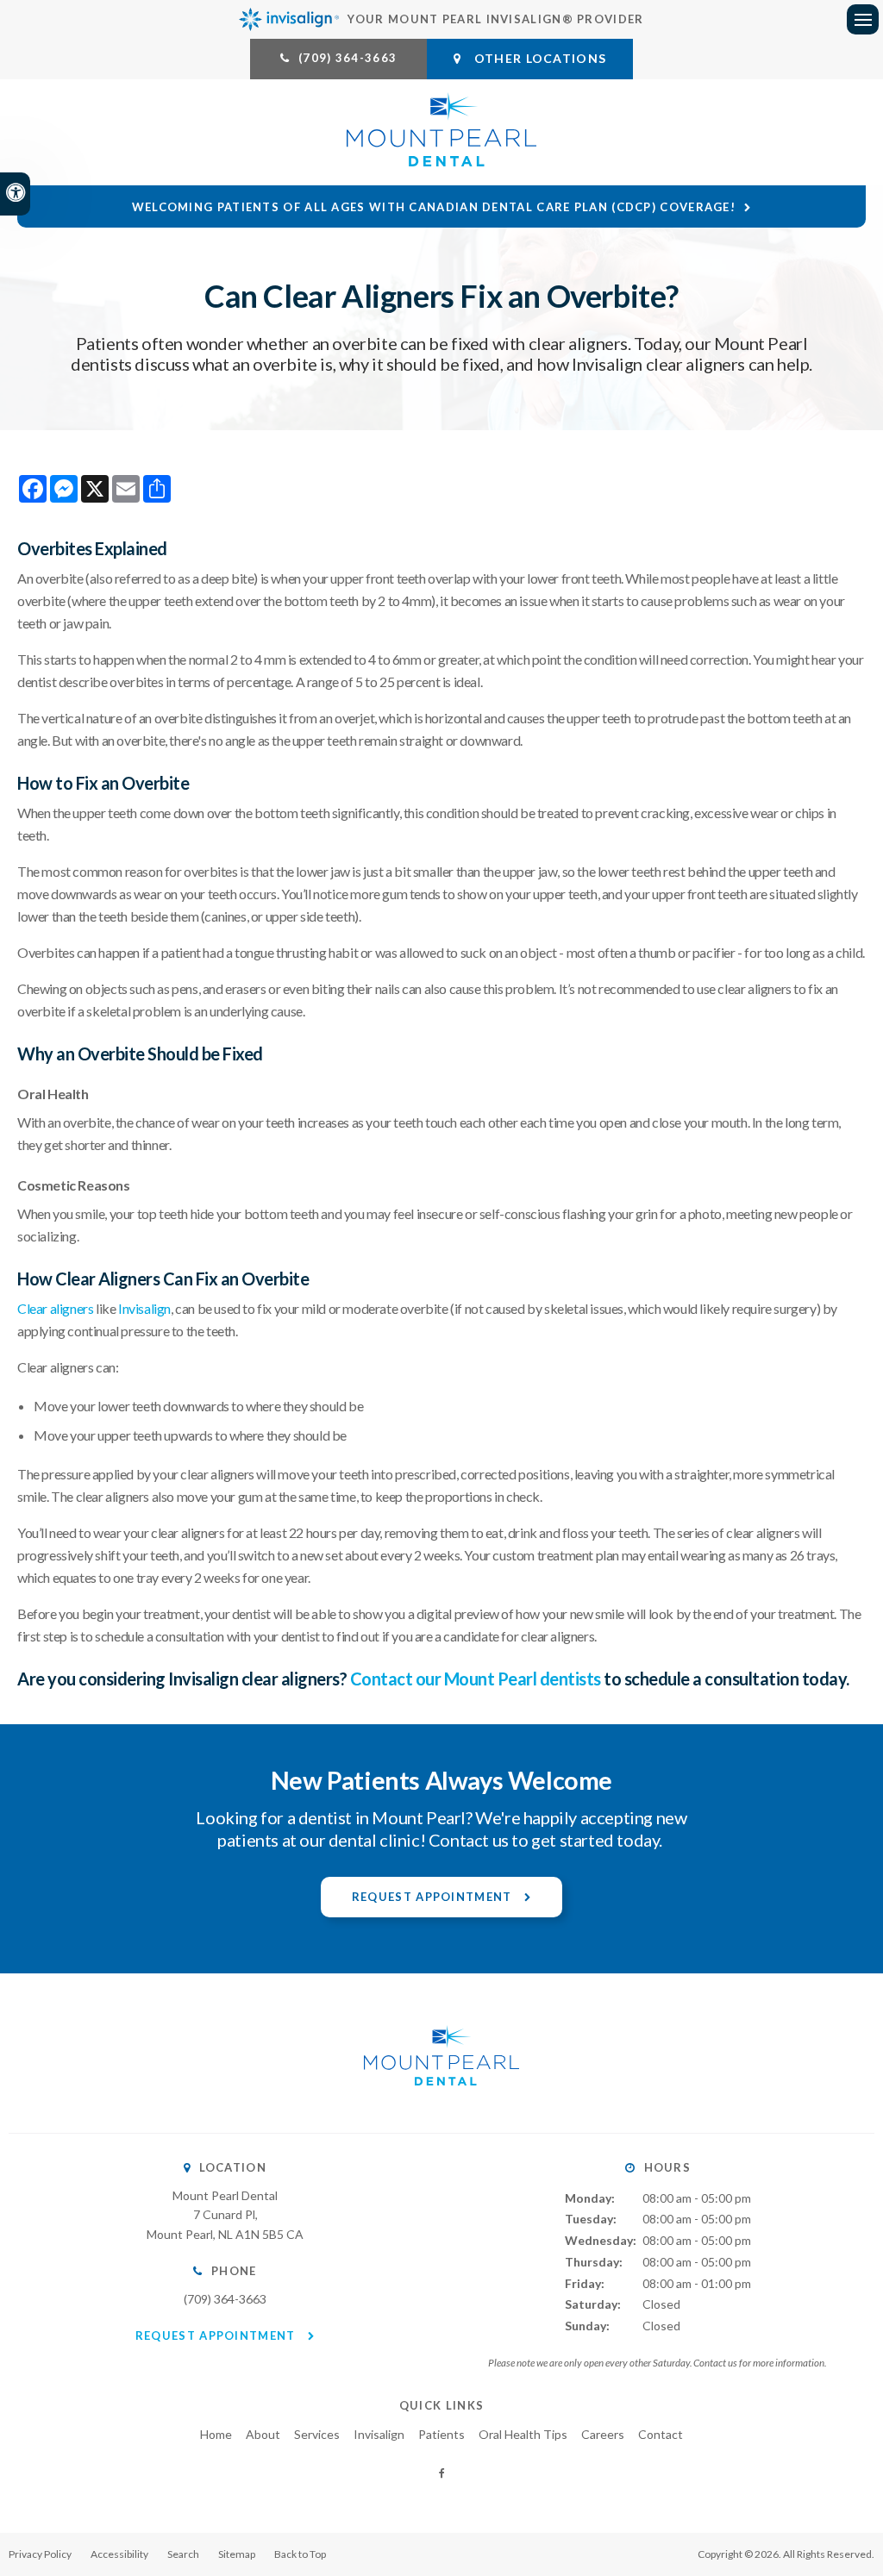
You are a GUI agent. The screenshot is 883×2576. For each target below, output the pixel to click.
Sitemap (237, 2554)
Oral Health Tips (523, 2434)
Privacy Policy (40, 2554)
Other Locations (539, 58)
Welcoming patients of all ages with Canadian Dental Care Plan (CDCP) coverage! (434, 207)
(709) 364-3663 (348, 58)
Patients (441, 2434)
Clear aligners (55, 1308)
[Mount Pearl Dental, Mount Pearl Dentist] (441, 2102)
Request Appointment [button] (434, 1897)
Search (183, 2554)
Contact (661, 2434)
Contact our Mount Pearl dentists (476, 1679)
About (263, 2434)
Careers (603, 2434)
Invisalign (144, 1308)
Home (216, 2434)
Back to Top (300, 2554)
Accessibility (119, 2554)
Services (317, 2434)
